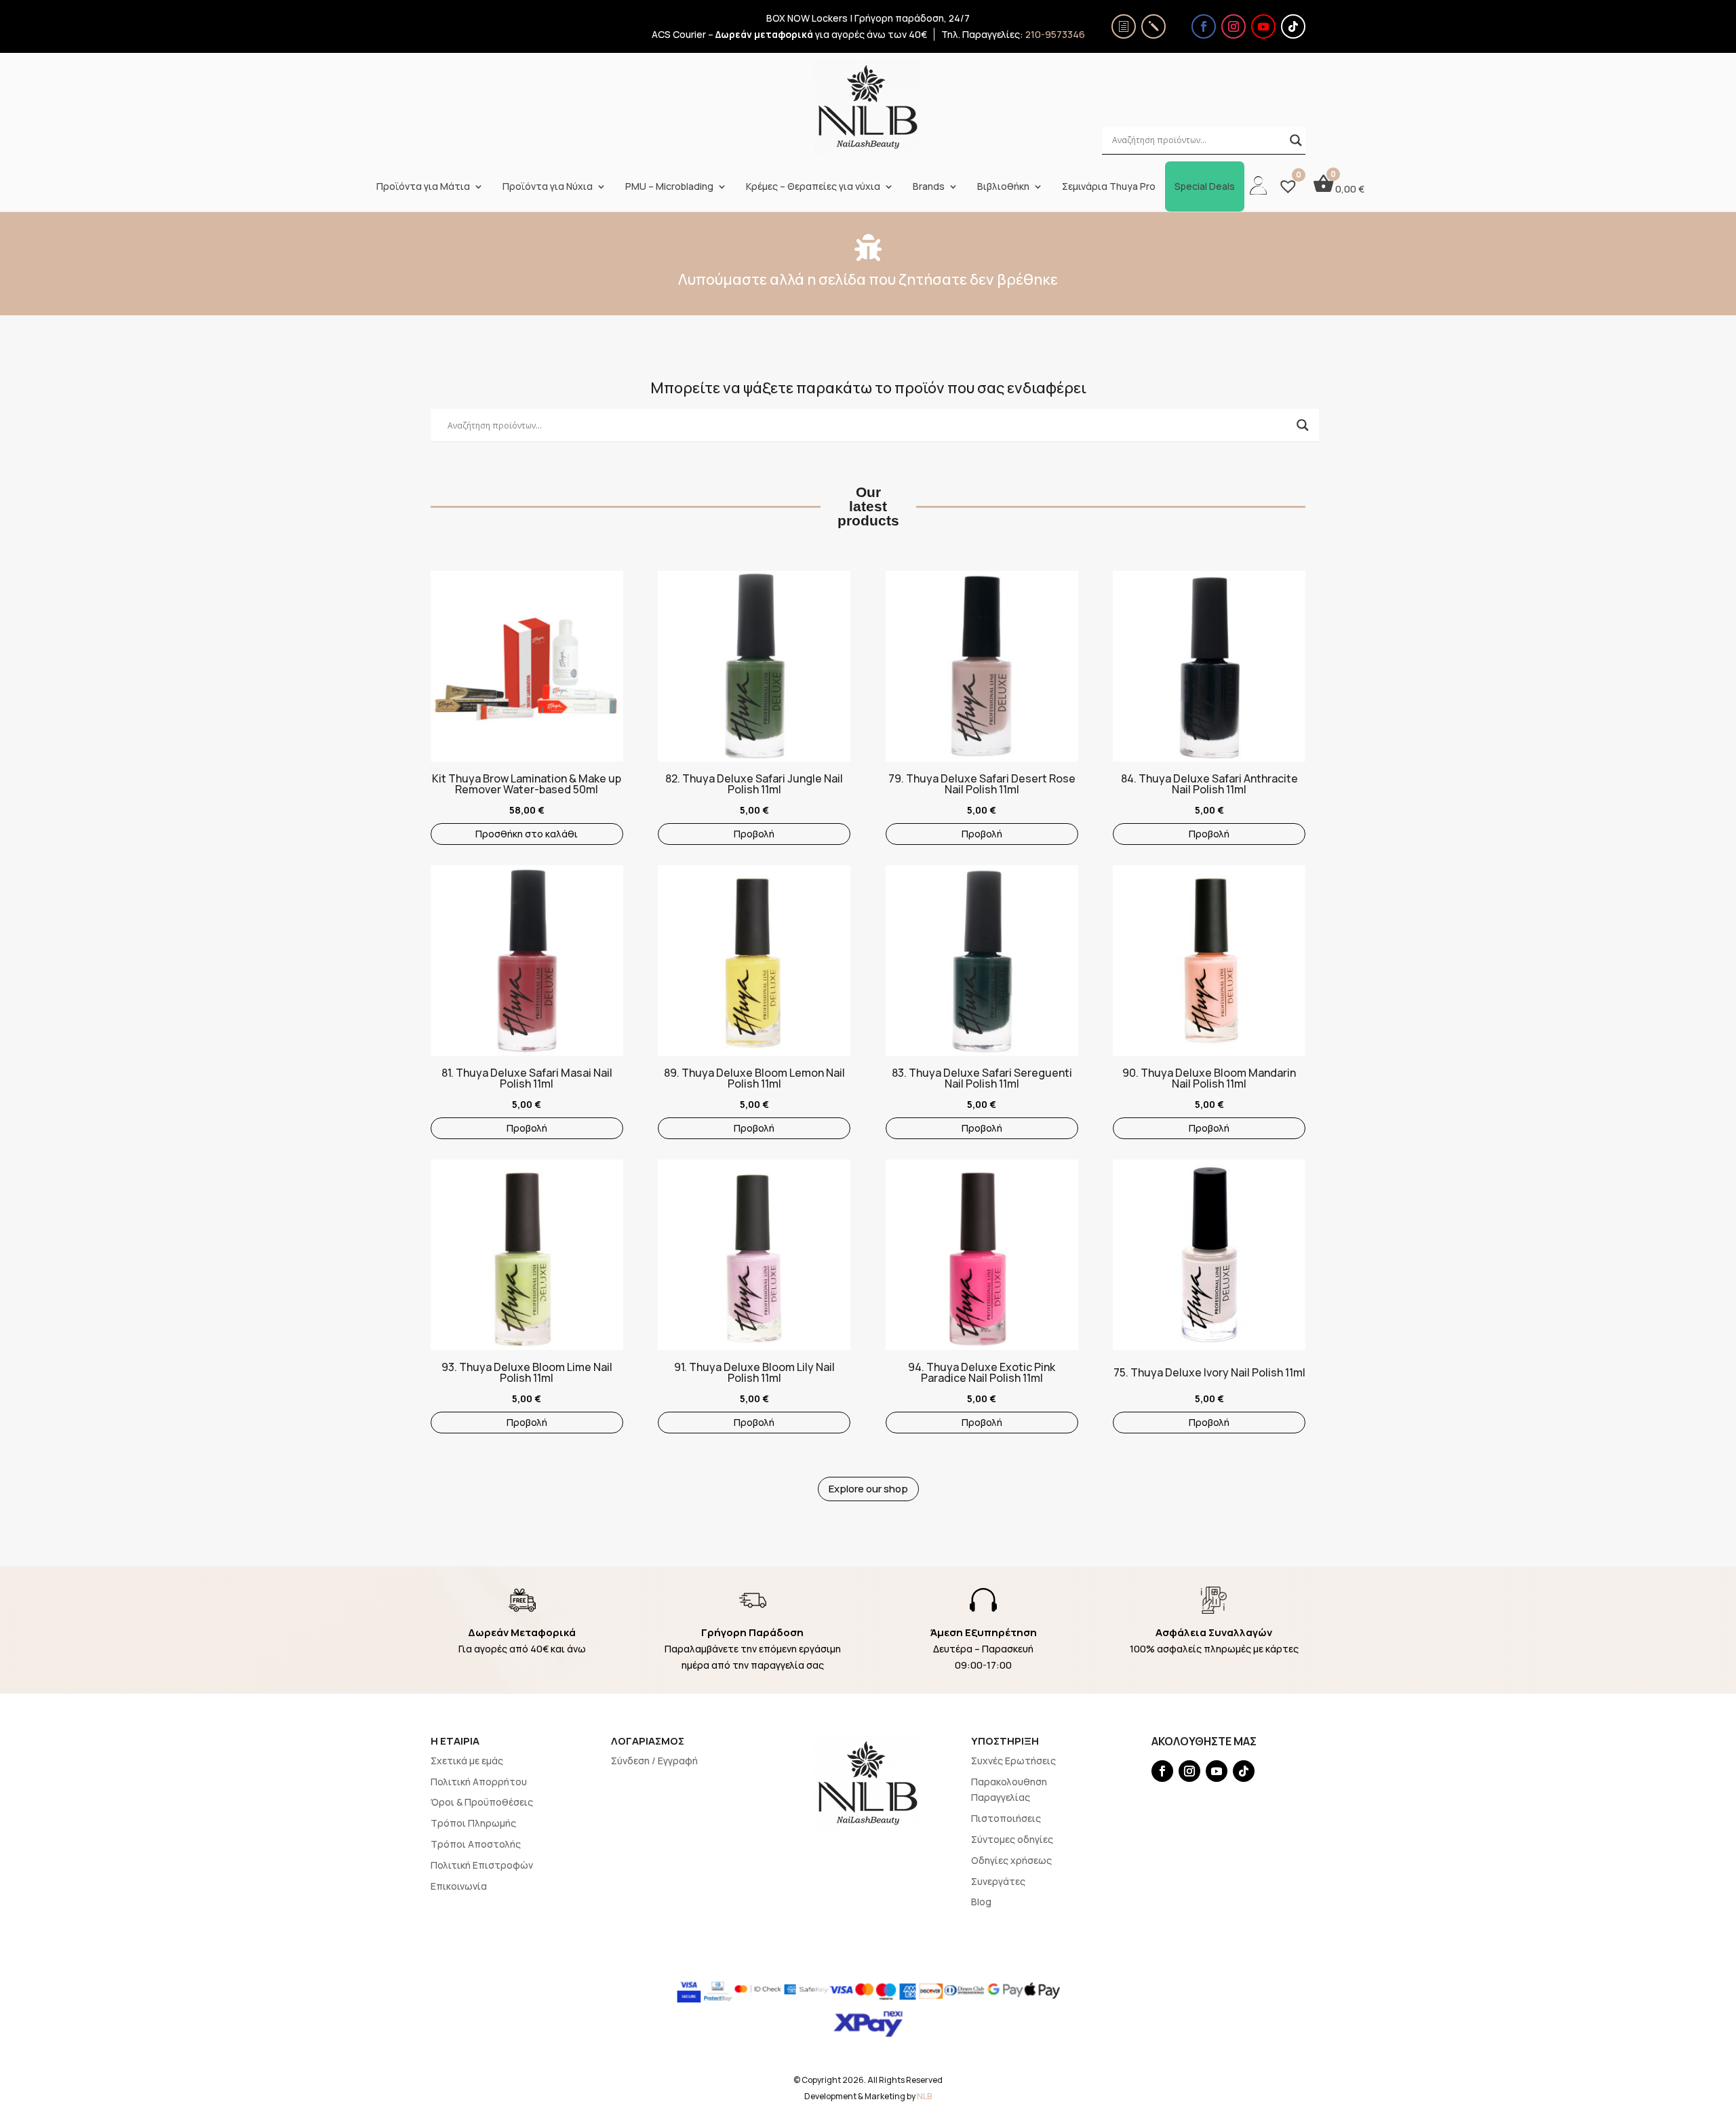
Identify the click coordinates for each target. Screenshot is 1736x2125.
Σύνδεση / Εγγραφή (654, 1761)
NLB (924, 2096)
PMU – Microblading (669, 186)
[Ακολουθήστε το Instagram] (1234, 26)
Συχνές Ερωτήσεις (1013, 1761)
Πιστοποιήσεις (1006, 1818)
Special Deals (1205, 186)
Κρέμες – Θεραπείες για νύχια (813, 186)
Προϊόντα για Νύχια (548, 186)
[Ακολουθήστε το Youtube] (1263, 26)
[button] (437, 642)
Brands (929, 186)
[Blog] (1153, 26)
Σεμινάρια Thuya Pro (1109, 186)
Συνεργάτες (998, 1881)
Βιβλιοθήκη (1003, 186)
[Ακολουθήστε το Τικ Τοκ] (1293, 26)
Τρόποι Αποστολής (476, 1844)
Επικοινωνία (459, 1886)
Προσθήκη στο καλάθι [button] (527, 834)
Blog (981, 1902)
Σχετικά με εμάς (467, 1761)
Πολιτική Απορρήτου (479, 1782)
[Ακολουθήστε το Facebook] (1204, 26)
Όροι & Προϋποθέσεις (482, 1802)
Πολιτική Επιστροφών (482, 1865)
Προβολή (754, 834)
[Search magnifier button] (1296, 140)
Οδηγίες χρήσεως (1011, 1860)
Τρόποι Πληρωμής (473, 1823)
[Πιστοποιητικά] (1124, 26)
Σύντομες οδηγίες (1012, 1839)
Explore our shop (868, 1489)
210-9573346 (1055, 34)
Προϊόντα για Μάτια (423, 186)
